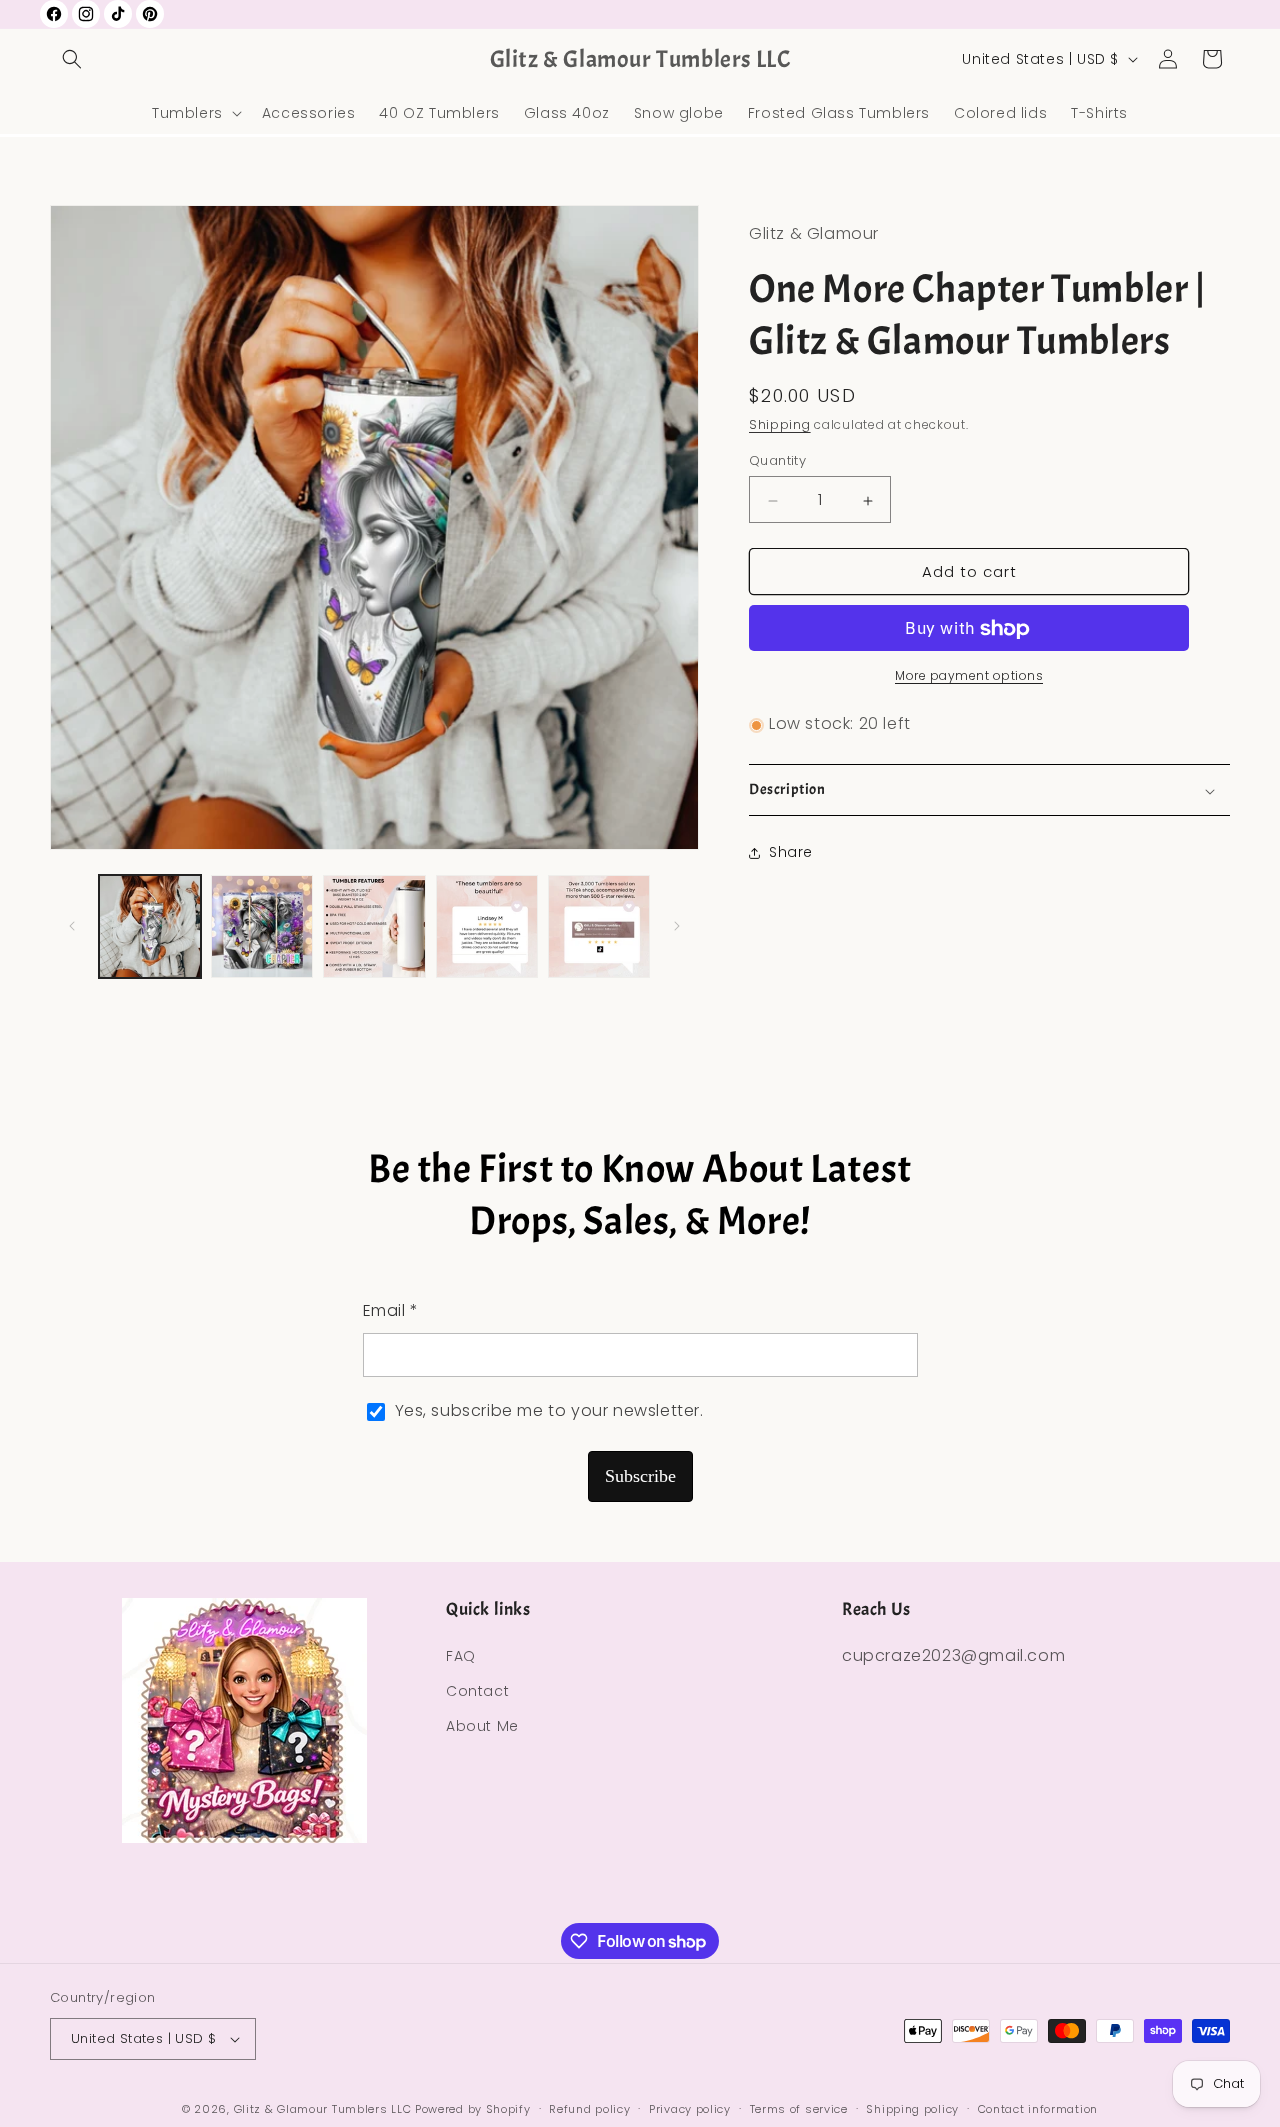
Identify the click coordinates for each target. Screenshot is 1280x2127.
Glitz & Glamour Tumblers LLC (323, 2109)
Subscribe (640, 1476)
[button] (72, 59)
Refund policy (589, 2108)
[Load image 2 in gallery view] (262, 926)
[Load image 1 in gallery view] (150, 926)
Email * (391, 1310)
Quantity (777, 461)
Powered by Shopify (473, 2109)
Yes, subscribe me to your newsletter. (549, 1410)
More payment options (969, 676)
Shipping (780, 425)
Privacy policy (690, 2108)
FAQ (461, 1656)
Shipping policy (912, 2108)
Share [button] (791, 853)
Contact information (1038, 2108)
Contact (477, 1691)
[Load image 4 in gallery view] (487, 926)
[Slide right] (677, 926)
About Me (482, 1726)
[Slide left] (72, 926)
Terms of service (799, 2108)
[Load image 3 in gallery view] (374, 926)
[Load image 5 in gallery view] (599, 926)
